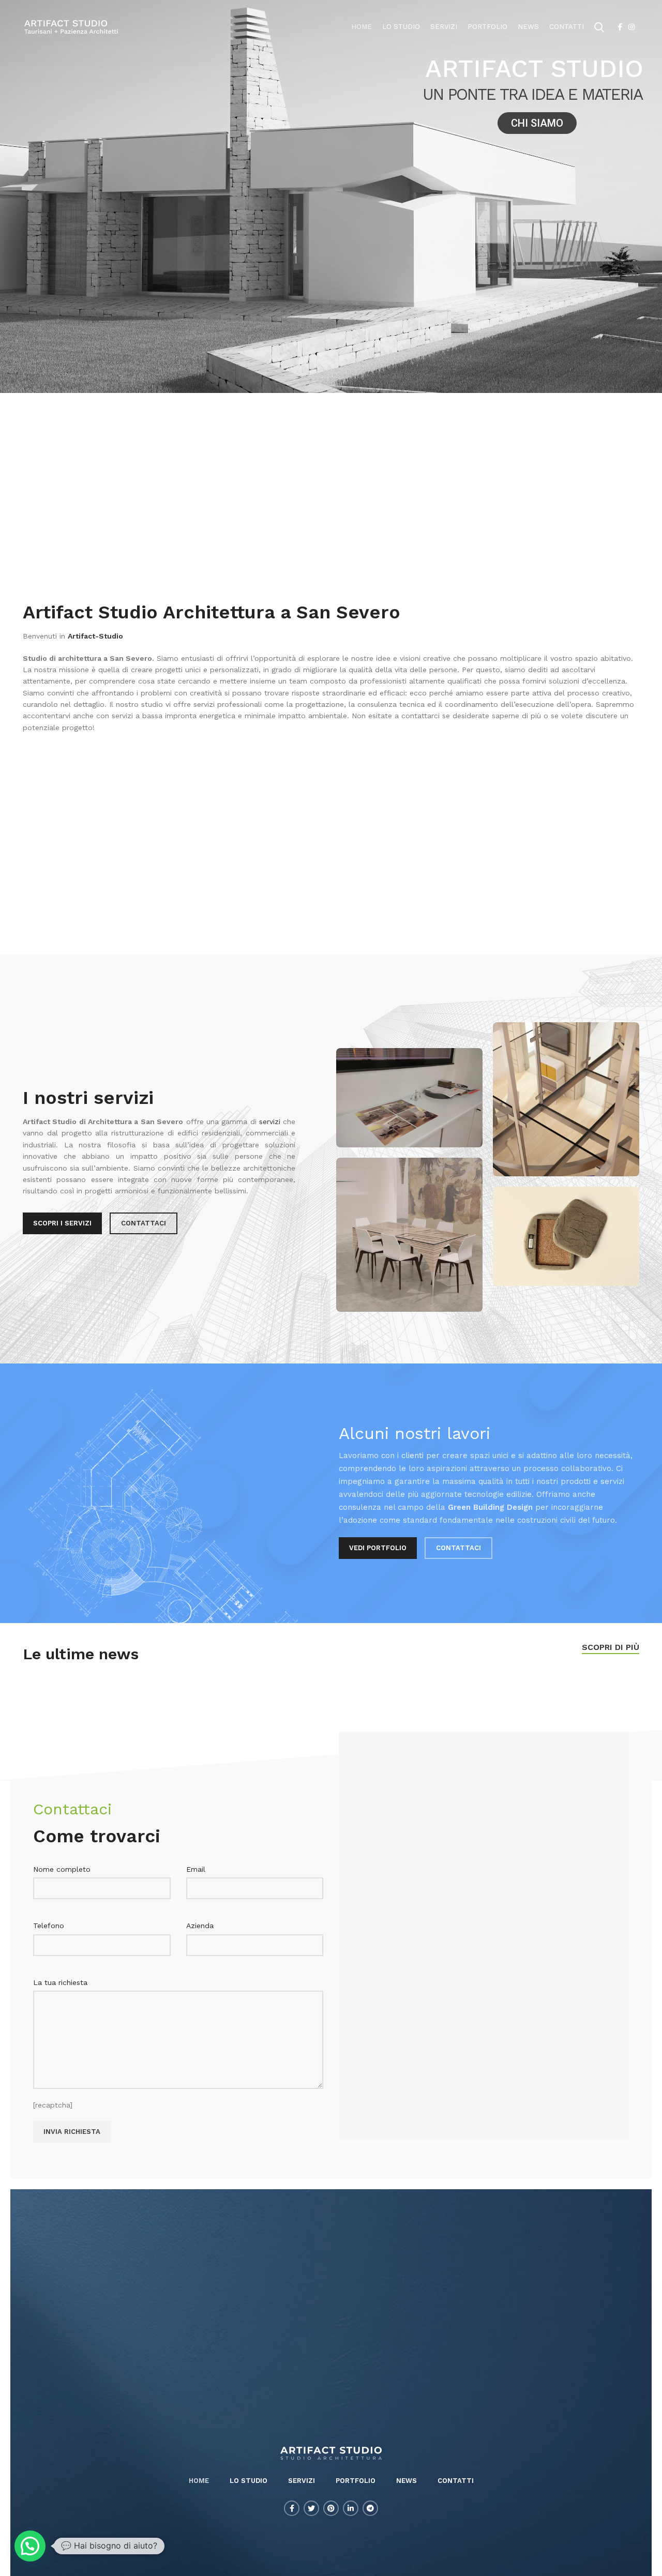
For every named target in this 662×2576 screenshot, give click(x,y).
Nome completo (62, 1869)
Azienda (200, 1926)
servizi (270, 1122)
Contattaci (144, 1223)
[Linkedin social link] (351, 2508)
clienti (412, 1456)
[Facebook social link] (620, 27)
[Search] (599, 27)
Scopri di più (611, 1647)
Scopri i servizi (62, 1223)
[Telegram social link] (370, 2508)
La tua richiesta (60, 1982)
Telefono (49, 1926)
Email (196, 1869)
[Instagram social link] (631, 27)
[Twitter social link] (311, 2508)
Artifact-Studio (95, 636)
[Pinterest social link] (331, 2508)
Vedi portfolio (378, 1548)
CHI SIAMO (537, 123)
